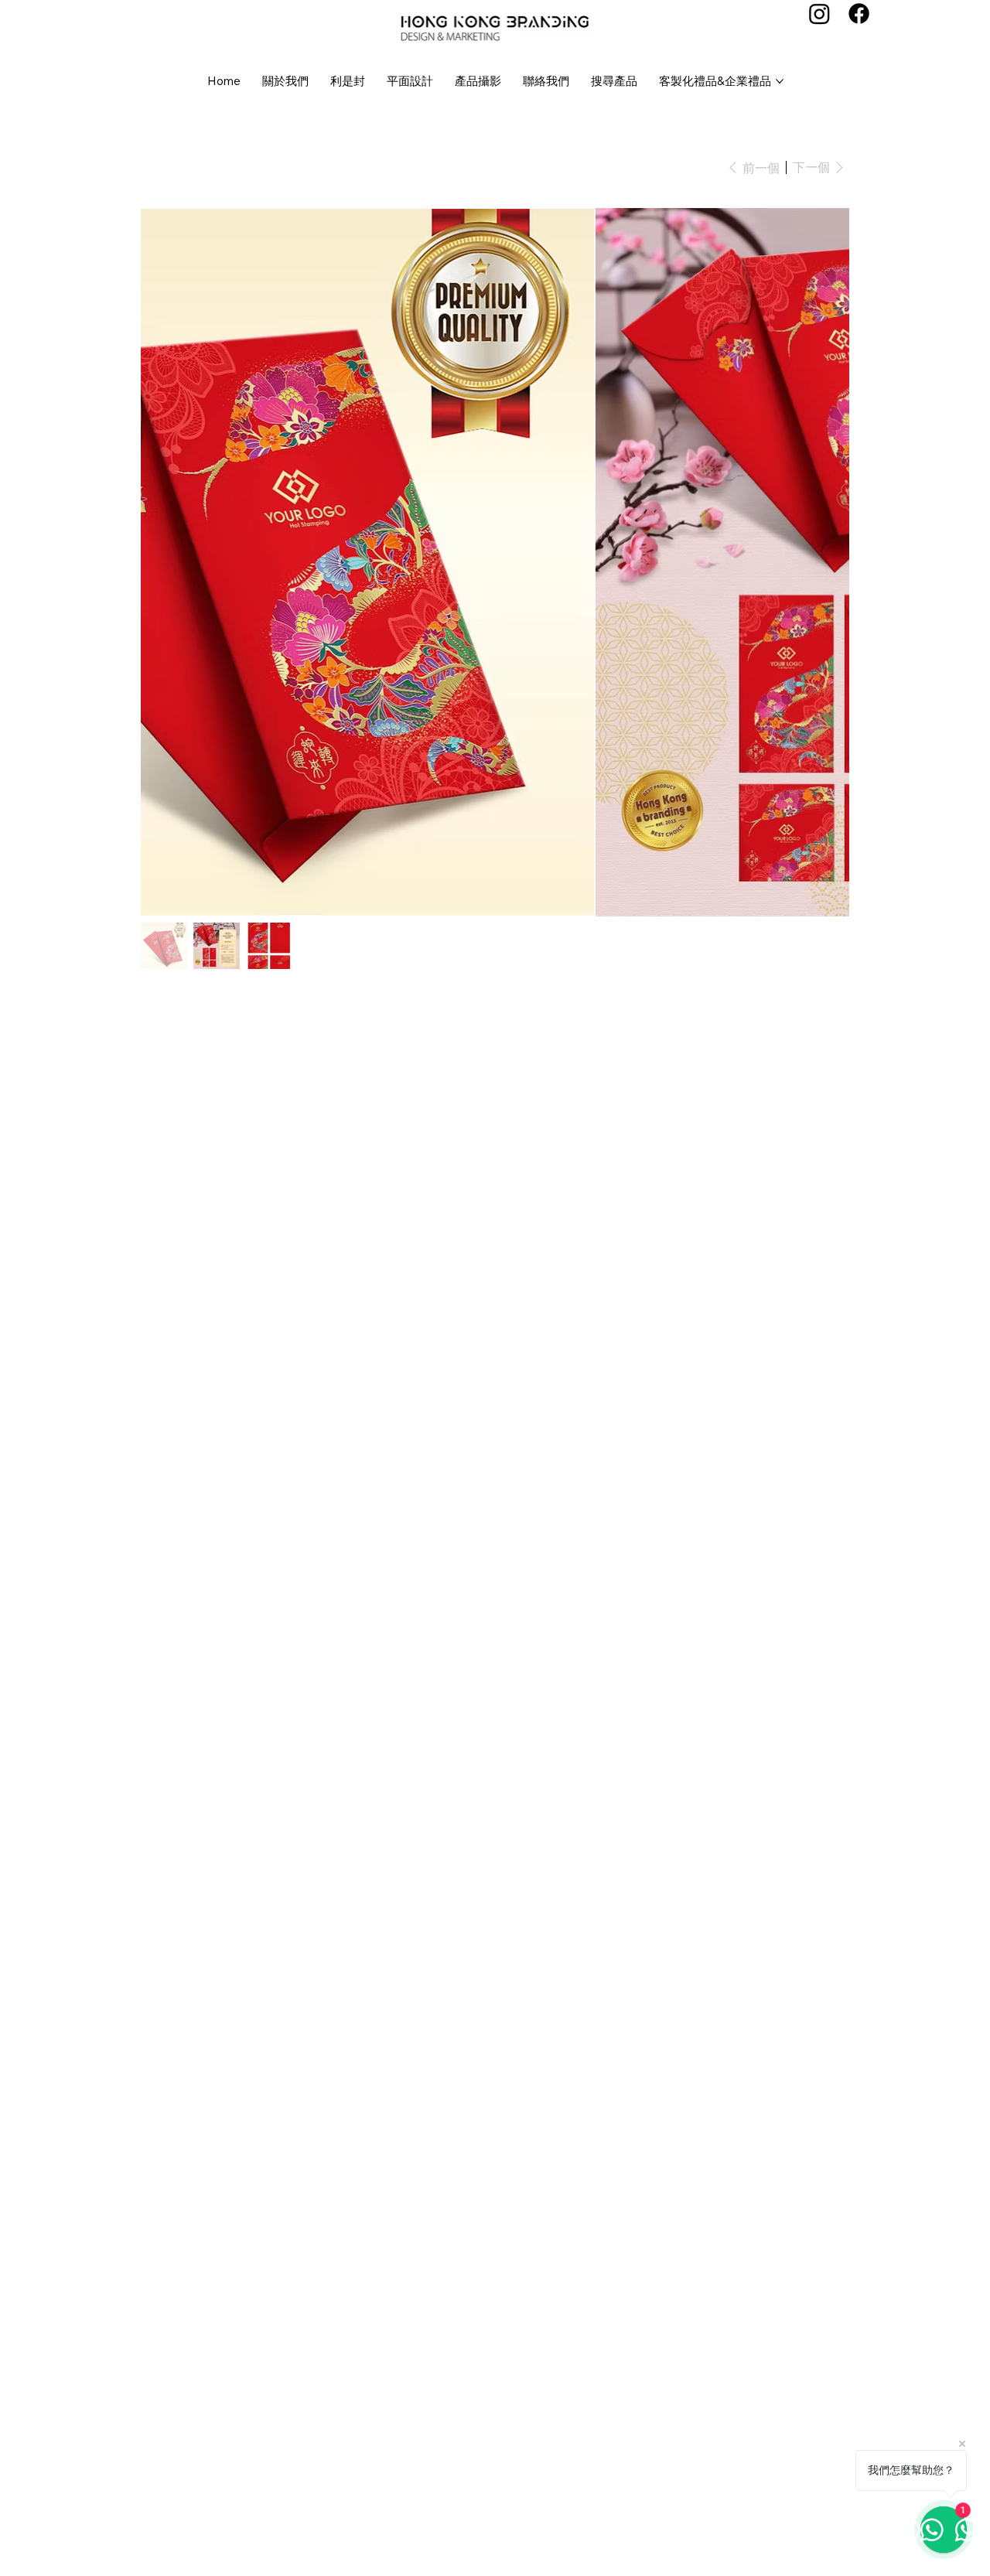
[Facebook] (859, 14)
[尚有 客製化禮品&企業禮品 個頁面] (780, 81)
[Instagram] (819, 14)
